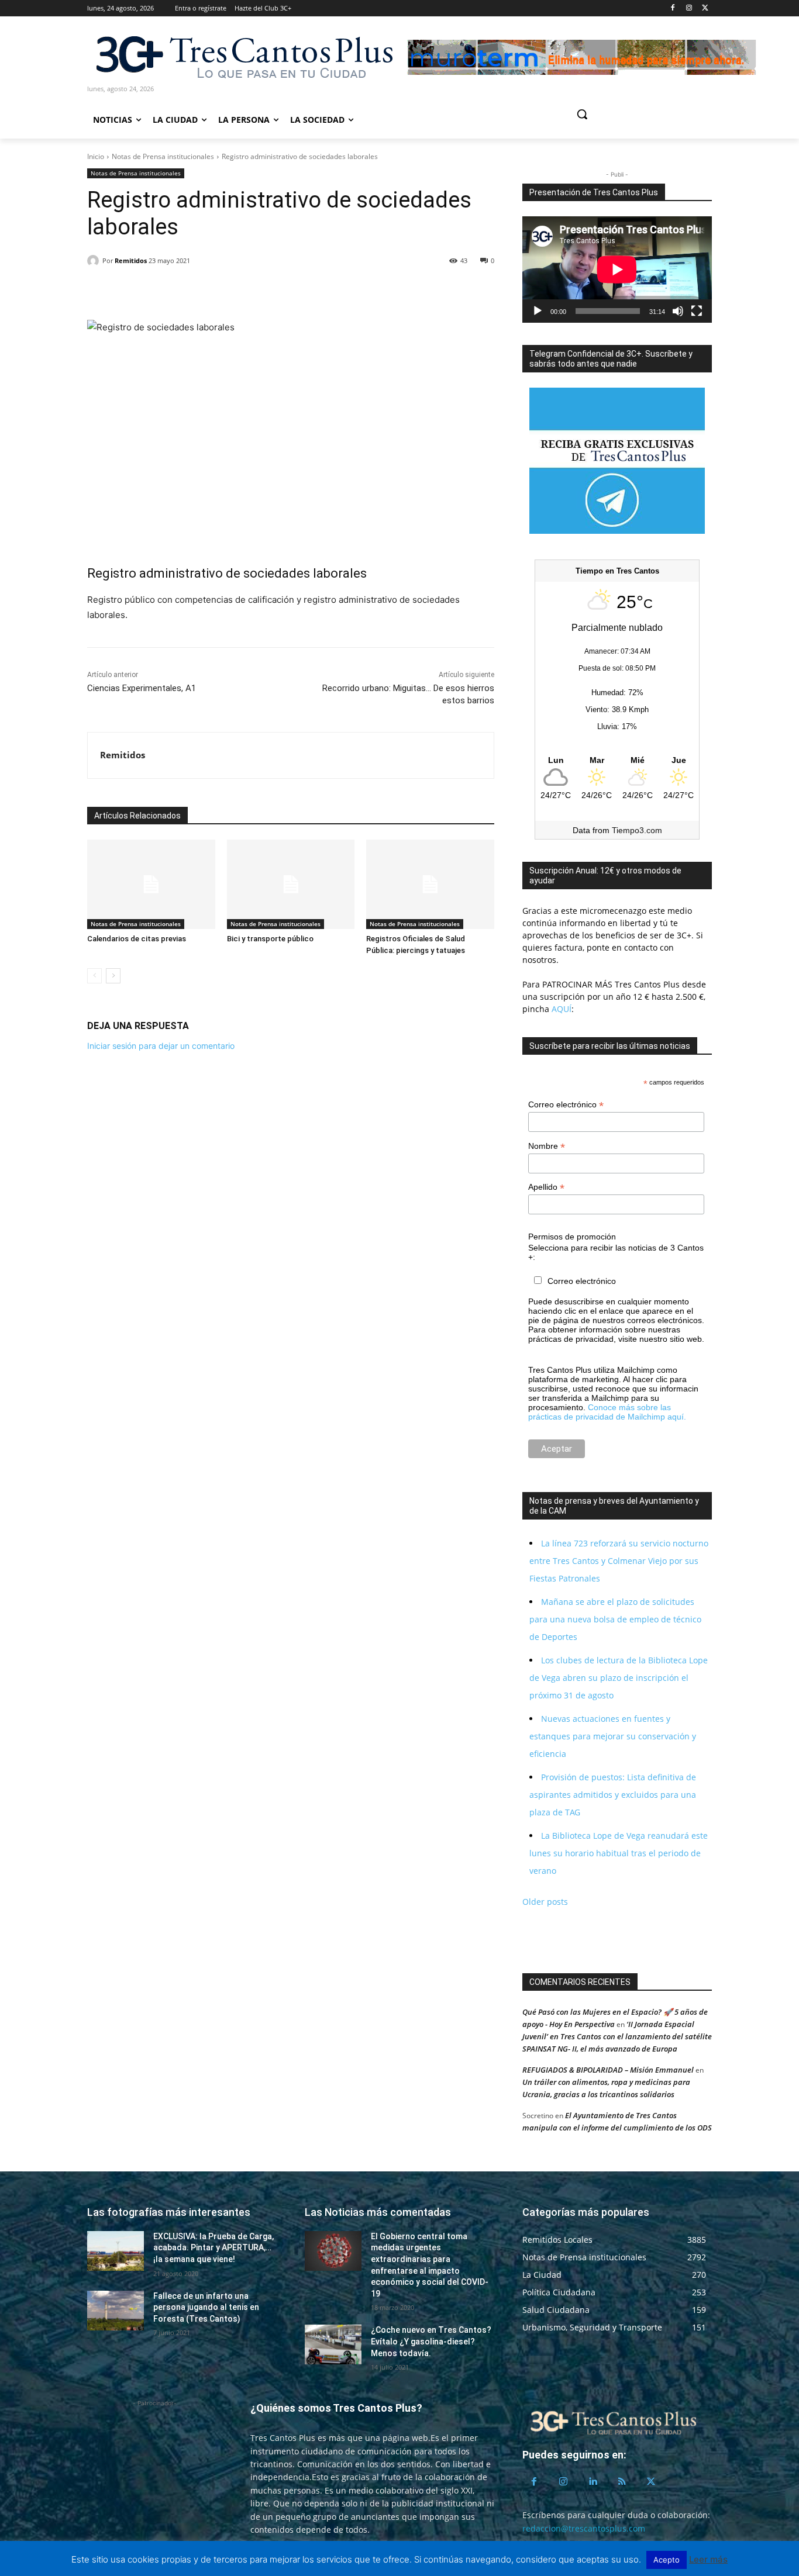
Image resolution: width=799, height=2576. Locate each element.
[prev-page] (94, 976)
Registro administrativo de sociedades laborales (227, 573)
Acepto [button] (667, 2560)
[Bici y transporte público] (291, 884)
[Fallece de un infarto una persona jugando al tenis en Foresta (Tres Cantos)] (116, 2311)
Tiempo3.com (637, 830)
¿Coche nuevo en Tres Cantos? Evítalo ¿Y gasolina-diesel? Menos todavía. (431, 2341)
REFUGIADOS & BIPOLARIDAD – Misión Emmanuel (608, 2070)
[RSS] (622, 2482)
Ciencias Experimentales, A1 (142, 688)
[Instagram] (689, 8)
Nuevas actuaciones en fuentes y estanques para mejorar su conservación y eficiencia (613, 1736)
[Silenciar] (678, 311)
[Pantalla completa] (697, 311)
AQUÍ (560, 1009)
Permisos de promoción (572, 1237)
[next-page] (113, 976)
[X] (705, 8)
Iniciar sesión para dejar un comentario (161, 1046)
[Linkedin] (153, 291)
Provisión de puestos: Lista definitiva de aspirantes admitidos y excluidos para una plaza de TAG (613, 1795)
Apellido (546, 1187)
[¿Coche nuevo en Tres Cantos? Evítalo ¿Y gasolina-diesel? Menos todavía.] (333, 2344)
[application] (617, 270)
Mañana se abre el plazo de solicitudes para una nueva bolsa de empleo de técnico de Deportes (615, 1619)
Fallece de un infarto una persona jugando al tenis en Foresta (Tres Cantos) (206, 2307)
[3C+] (243, 56)
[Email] (180, 291)
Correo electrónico (566, 1105)
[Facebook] (673, 8)
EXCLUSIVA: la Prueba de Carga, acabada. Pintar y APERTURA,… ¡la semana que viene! (213, 2248)
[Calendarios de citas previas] (151, 884)
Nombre (547, 1146)
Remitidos (131, 260)
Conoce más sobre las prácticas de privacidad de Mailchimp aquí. (607, 1412)
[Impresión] (206, 291)
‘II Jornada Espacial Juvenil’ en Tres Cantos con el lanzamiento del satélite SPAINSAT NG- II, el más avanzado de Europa (617, 2036)
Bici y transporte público (270, 939)
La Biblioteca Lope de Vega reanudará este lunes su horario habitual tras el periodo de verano (619, 1853)
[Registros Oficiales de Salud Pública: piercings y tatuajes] (430, 884)
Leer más (708, 2559)
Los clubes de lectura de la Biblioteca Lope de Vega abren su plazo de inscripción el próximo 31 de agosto (619, 1678)
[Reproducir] (538, 311)
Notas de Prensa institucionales (163, 156)
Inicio (96, 156)
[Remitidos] (95, 261)
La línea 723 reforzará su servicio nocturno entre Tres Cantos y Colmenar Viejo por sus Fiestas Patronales (619, 1561)
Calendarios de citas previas (137, 939)
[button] (626, 114)
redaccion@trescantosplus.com (584, 2528)
